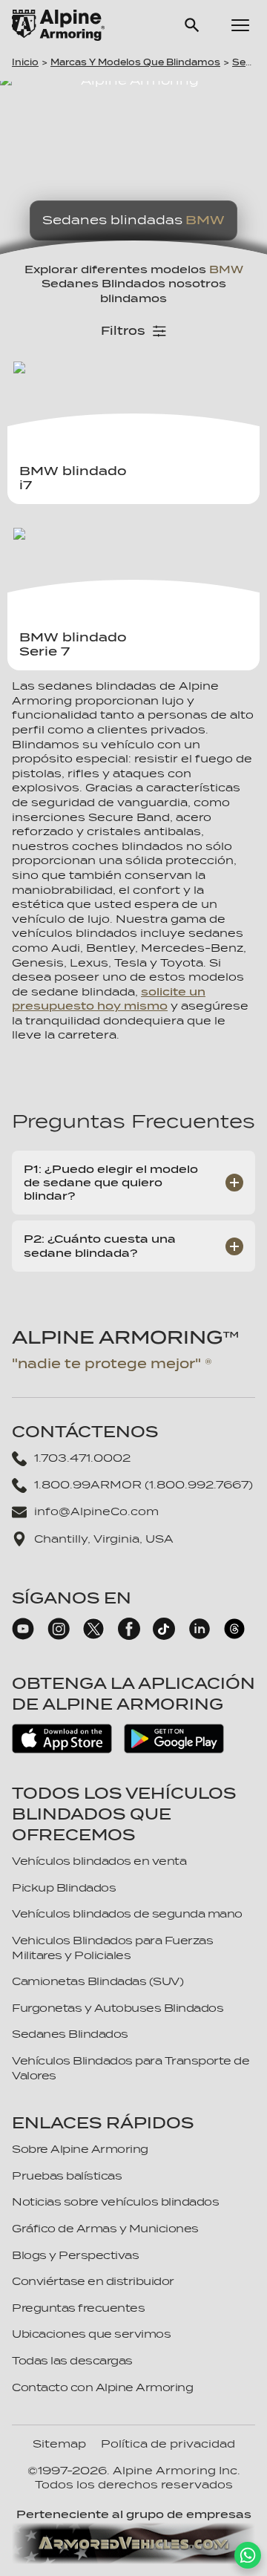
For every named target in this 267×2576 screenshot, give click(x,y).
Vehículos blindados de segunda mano (127, 1914)
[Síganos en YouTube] (23, 1636)
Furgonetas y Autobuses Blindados (118, 2008)
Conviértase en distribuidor (93, 2281)
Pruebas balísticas (67, 2176)
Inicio (25, 62)
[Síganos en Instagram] (59, 1636)
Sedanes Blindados (70, 2034)
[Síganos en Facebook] (129, 1636)
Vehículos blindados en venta (99, 1861)
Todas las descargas (72, 2361)
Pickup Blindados (64, 1888)
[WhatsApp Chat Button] (248, 2555)
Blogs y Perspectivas (75, 2255)
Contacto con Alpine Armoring (102, 2387)
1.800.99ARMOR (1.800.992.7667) (144, 1485)
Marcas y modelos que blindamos (135, 62)
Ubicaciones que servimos (91, 2334)
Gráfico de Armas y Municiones (105, 2229)
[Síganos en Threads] (234, 1636)
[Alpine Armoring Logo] (58, 25)
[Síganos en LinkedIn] (200, 1636)
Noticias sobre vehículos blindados (115, 2202)
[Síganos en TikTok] (164, 1636)
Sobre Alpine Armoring (80, 2149)
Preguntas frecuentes (78, 2308)
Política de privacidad (168, 2444)
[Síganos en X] (93, 1636)
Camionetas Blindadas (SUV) (98, 1981)
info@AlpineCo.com (96, 1511)
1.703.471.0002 (82, 1458)
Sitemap (59, 2444)
